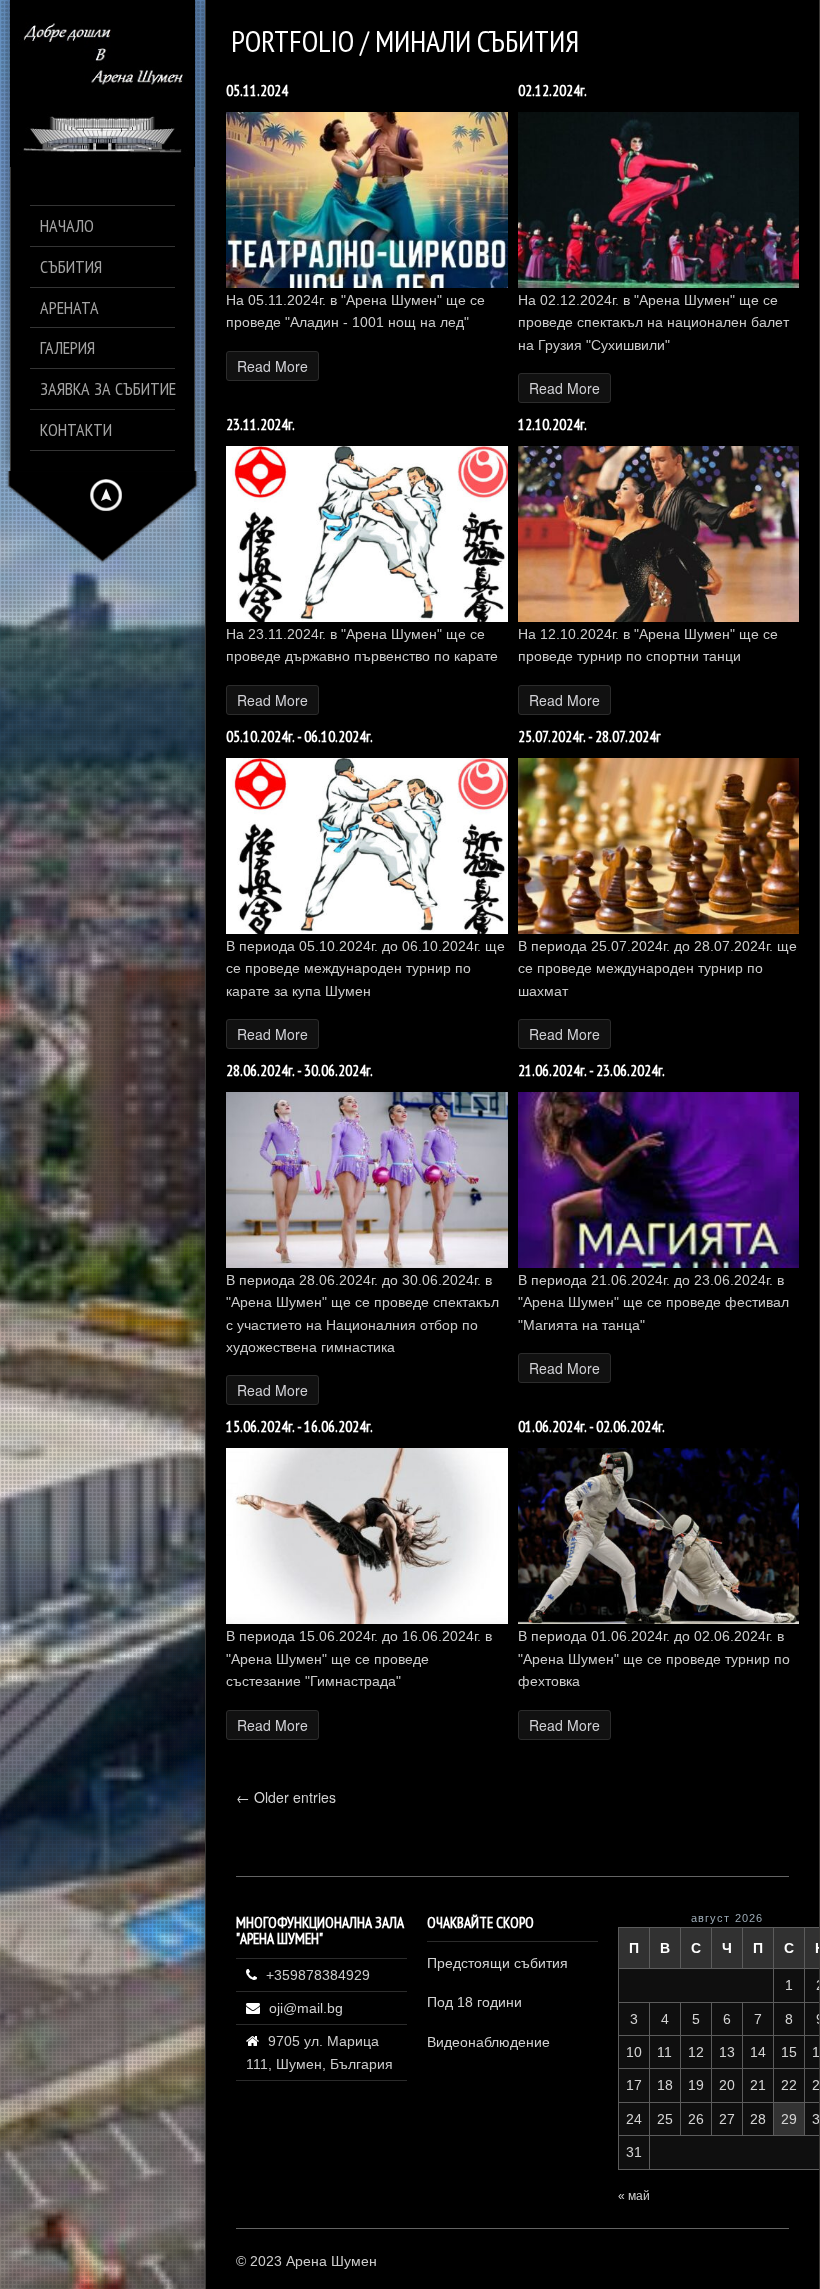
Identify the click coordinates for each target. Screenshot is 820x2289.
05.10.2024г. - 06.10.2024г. (299, 736)
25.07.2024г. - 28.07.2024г (589, 736)
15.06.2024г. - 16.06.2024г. (299, 1426)
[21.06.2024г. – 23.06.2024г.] (659, 1262)
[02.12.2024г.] (659, 282)
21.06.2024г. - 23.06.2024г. (591, 1070)
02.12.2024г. (552, 90)
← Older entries (286, 1797)
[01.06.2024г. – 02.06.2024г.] (659, 1618)
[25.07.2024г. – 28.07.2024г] (659, 928)
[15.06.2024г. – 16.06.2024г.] (367, 1618)
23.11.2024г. (260, 424)
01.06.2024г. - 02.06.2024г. (591, 1426)
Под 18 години (474, 2002)
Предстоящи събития (497, 1963)
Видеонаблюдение (488, 2042)
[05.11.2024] (367, 282)
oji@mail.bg (306, 2008)
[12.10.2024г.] (659, 616)
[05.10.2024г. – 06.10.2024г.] (367, 928)
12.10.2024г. (552, 424)
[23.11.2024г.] (367, 616)
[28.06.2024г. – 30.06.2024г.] (367, 1262)
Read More (272, 366)
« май (634, 2196)
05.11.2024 (257, 90)
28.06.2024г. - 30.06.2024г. (299, 1070)
